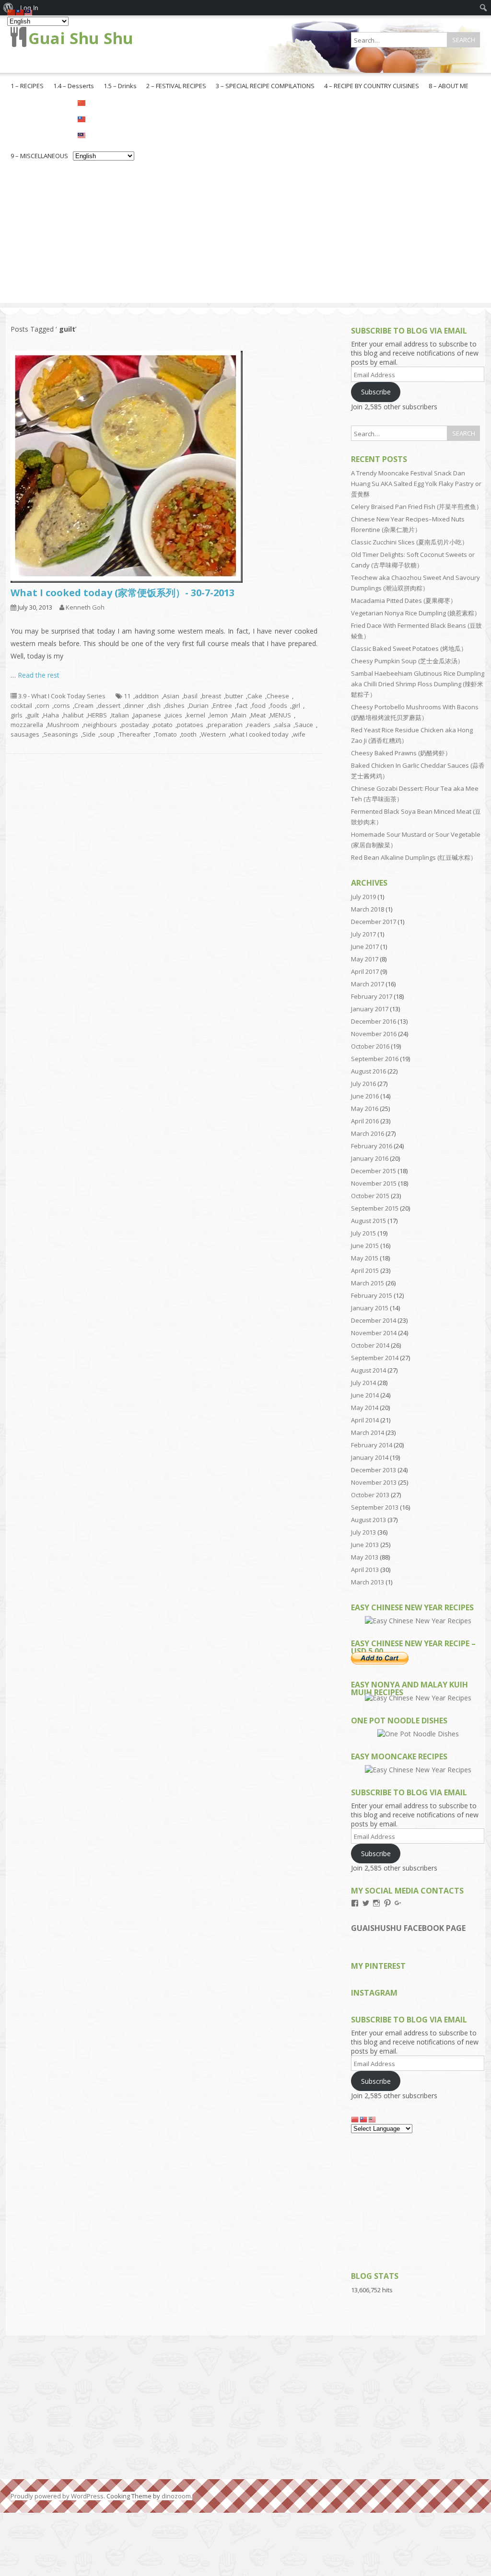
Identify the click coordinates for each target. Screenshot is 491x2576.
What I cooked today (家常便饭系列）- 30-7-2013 (123, 593)
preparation (225, 725)
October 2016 (370, 1046)
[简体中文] (104, 102)
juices (174, 715)
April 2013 (365, 1570)
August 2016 (368, 1071)
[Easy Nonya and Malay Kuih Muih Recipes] (418, 1698)
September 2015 (375, 1208)
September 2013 (375, 1507)
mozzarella (27, 725)
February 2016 (372, 1146)
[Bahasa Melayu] (104, 135)
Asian (171, 696)
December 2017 (374, 922)
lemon (219, 715)
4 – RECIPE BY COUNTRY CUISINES (372, 86)
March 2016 (368, 1133)
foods (279, 705)
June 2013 (365, 1545)
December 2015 (374, 1171)
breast (211, 696)
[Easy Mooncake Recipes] (418, 1770)
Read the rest (39, 675)
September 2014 (375, 1358)
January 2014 (370, 1457)
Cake (255, 696)
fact (242, 705)
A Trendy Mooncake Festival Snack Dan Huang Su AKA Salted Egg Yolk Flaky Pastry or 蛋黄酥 (416, 484)
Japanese (147, 715)
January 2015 (370, 1308)
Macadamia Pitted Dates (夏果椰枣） (404, 601)
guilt (33, 715)
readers (259, 725)
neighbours (100, 725)
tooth (189, 734)
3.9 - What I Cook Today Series (62, 696)
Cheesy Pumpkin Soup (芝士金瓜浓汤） (407, 661)
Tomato (166, 734)
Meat (258, 715)
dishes (175, 705)
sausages (25, 734)
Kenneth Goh (85, 607)
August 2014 (368, 1370)
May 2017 (365, 959)
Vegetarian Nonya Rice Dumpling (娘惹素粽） (416, 613)
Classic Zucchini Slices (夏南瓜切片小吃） (409, 542)
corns (62, 705)
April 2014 (365, 1420)
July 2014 (363, 1383)
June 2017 (365, 947)
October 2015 (370, 1196)
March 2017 (368, 984)
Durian (199, 705)
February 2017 (372, 996)
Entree (222, 705)
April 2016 (365, 1121)
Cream (84, 705)
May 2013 (365, 1557)
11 (127, 696)
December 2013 (374, 1470)
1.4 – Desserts (74, 86)
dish (154, 705)
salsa (283, 725)
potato (163, 725)
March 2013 (368, 1582)
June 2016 (365, 1096)
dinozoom (176, 2496)
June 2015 (365, 1246)
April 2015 (365, 1271)
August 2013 (368, 1520)
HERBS (97, 715)
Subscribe (376, 392)
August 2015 (368, 1221)
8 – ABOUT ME (449, 86)
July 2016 (363, 1084)
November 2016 (374, 1034)
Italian (120, 715)
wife (299, 734)
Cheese (278, 696)
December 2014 (374, 1320)
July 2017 (363, 934)
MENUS (281, 715)
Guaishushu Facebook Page (408, 1928)
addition (147, 696)
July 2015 (363, 1233)
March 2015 (368, 1283)
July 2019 (363, 897)
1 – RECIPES (27, 86)
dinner (134, 705)
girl (296, 705)
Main (239, 715)
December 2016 (374, 1021)
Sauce (304, 725)
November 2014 (374, 1333)
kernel (196, 715)
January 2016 (370, 1158)
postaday (135, 725)
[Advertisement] (245, 236)
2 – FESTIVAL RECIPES (176, 86)
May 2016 (365, 1109)
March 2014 (368, 1432)
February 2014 (372, 1445)
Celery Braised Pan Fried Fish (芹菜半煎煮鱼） (417, 507)
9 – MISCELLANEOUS (39, 156)
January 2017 (370, 1009)
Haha (51, 715)
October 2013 (370, 1495)
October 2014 (370, 1345)
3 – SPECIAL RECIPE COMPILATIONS (265, 86)
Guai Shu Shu (81, 38)
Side (89, 734)
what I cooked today (259, 734)
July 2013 (363, 1532)
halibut (73, 715)
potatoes (190, 725)
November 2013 (374, 1482)
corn (43, 705)
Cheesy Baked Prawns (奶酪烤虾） (401, 753)
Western (213, 734)
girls (17, 715)
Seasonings (61, 734)
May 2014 (365, 1408)
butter (234, 696)
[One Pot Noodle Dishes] (418, 1734)
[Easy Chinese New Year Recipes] (418, 1621)
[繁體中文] (104, 118)
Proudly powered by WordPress (57, 2496)
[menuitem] (484, 8)
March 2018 (368, 909)
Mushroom (63, 725)
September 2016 (375, 1059)
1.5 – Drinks (120, 86)
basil (191, 696)
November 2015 (374, 1183)
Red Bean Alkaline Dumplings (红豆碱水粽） (414, 857)
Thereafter (135, 734)
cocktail (21, 705)
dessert (109, 705)
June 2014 (365, 1395)
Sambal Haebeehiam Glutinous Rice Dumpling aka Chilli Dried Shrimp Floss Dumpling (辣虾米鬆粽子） (418, 684)
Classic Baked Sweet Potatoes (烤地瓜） (409, 648)
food (259, 705)
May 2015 (365, 1258)
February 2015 (372, 1295)
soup (107, 734)
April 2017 (365, 971)
